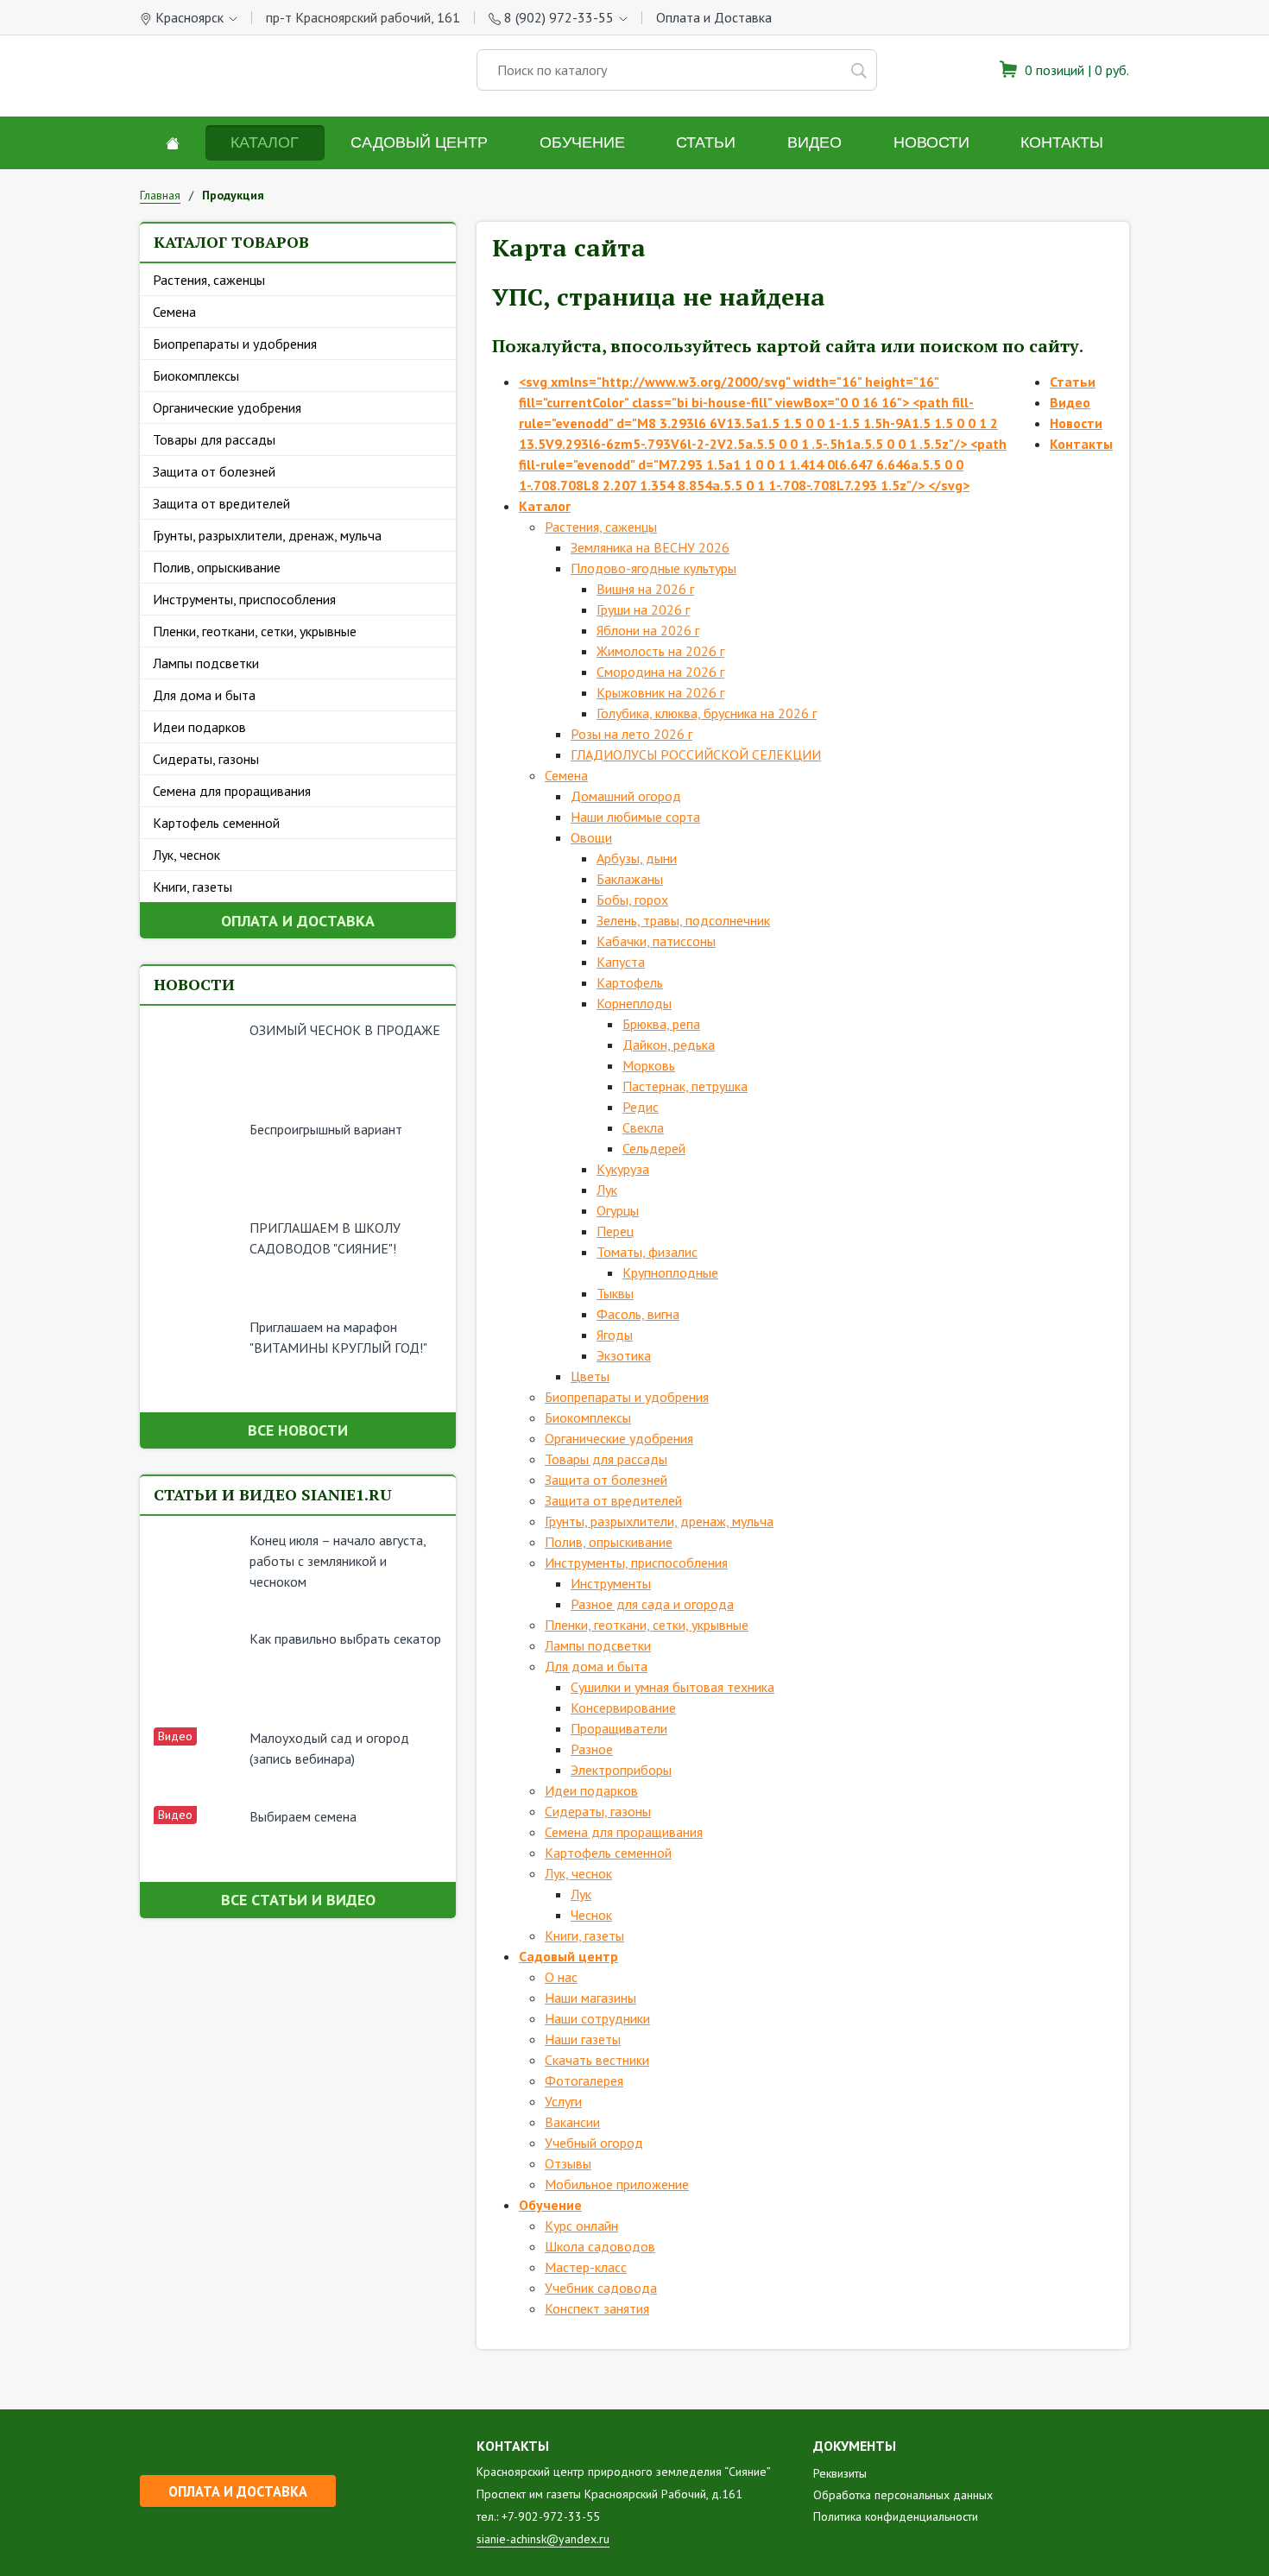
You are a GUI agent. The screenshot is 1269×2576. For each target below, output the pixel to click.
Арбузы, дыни (637, 858)
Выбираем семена (303, 1816)
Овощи (591, 837)
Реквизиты (840, 2473)
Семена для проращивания (232, 791)
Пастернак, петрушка (685, 1086)
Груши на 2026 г (643, 609)
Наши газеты (583, 2039)
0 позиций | (1075, 70)
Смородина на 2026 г (660, 672)
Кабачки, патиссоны (656, 941)
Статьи (706, 142)
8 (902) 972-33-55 (559, 17)
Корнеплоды (634, 1003)
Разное (592, 1749)
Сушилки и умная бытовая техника (672, 1687)
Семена (174, 312)
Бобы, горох (632, 900)
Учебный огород (594, 2143)
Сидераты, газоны (206, 759)
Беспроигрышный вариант (326, 1129)
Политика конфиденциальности (896, 2516)
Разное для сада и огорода (652, 1604)
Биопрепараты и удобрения (235, 344)
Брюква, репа (661, 1024)
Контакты (1062, 142)
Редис (641, 1107)
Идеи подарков (199, 727)
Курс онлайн (581, 2226)
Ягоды (615, 1335)
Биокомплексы (196, 376)
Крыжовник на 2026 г (660, 692)
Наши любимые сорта (635, 817)
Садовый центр (419, 142)
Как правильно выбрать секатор (345, 1638)
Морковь (649, 1065)
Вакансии (572, 2122)
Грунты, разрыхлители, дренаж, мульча (267, 535)
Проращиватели (619, 1728)
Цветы (590, 1376)
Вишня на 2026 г (645, 589)
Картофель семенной (216, 823)
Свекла (643, 1127)
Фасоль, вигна (638, 1314)
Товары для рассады (214, 439)
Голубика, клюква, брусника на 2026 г (707, 713)
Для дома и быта (204, 695)
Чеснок (591, 1915)
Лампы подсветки (206, 663)
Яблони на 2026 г (648, 630)
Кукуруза (623, 1169)
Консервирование (623, 1708)
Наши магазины (590, 1998)
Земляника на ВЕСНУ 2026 (650, 547)
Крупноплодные (670, 1272)
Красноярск (189, 17)
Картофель (630, 982)
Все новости (298, 1430)
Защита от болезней (214, 471)
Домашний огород (626, 796)
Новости (931, 142)
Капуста (621, 962)
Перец (615, 1231)
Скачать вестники (597, 2060)
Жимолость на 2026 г (660, 651)
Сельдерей (654, 1148)
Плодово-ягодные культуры (653, 568)
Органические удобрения (227, 407)
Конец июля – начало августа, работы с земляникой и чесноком (338, 1561)
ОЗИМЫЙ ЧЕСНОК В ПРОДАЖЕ (345, 1030)
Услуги (563, 2101)
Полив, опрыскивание (217, 567)
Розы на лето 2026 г (631, 734)
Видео (814, 142)
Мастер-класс (586, 2267)
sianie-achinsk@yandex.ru (543, 2539)
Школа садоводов (600, 2246)
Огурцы (618, 1210)
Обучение (582, 142)
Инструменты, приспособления (244, 599)
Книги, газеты (193, 887)
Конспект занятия (597, 2308)
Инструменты (611, 1583)
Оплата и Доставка (714, 17)
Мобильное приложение (617, 2184)
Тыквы (615, 1293)
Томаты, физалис (647, 1252)
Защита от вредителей (221, 503)
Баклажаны (630, 879)
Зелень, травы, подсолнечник (683, 920)
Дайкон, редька (669, 1045)
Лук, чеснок (186, 855)
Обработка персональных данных (903, 2495)
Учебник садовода (601, 2288)
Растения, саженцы (209, 280)
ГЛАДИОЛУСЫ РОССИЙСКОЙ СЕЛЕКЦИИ (696, 754)
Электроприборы (621, 1770)
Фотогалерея (584, 2080)
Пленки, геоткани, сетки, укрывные (255, 631)
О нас (561, 1977)
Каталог (265, 142)
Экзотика (624, 1355)
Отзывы (568, 2163)
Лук (607, 1190)
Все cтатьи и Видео (298, 1900)
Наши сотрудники (597, 2018)
